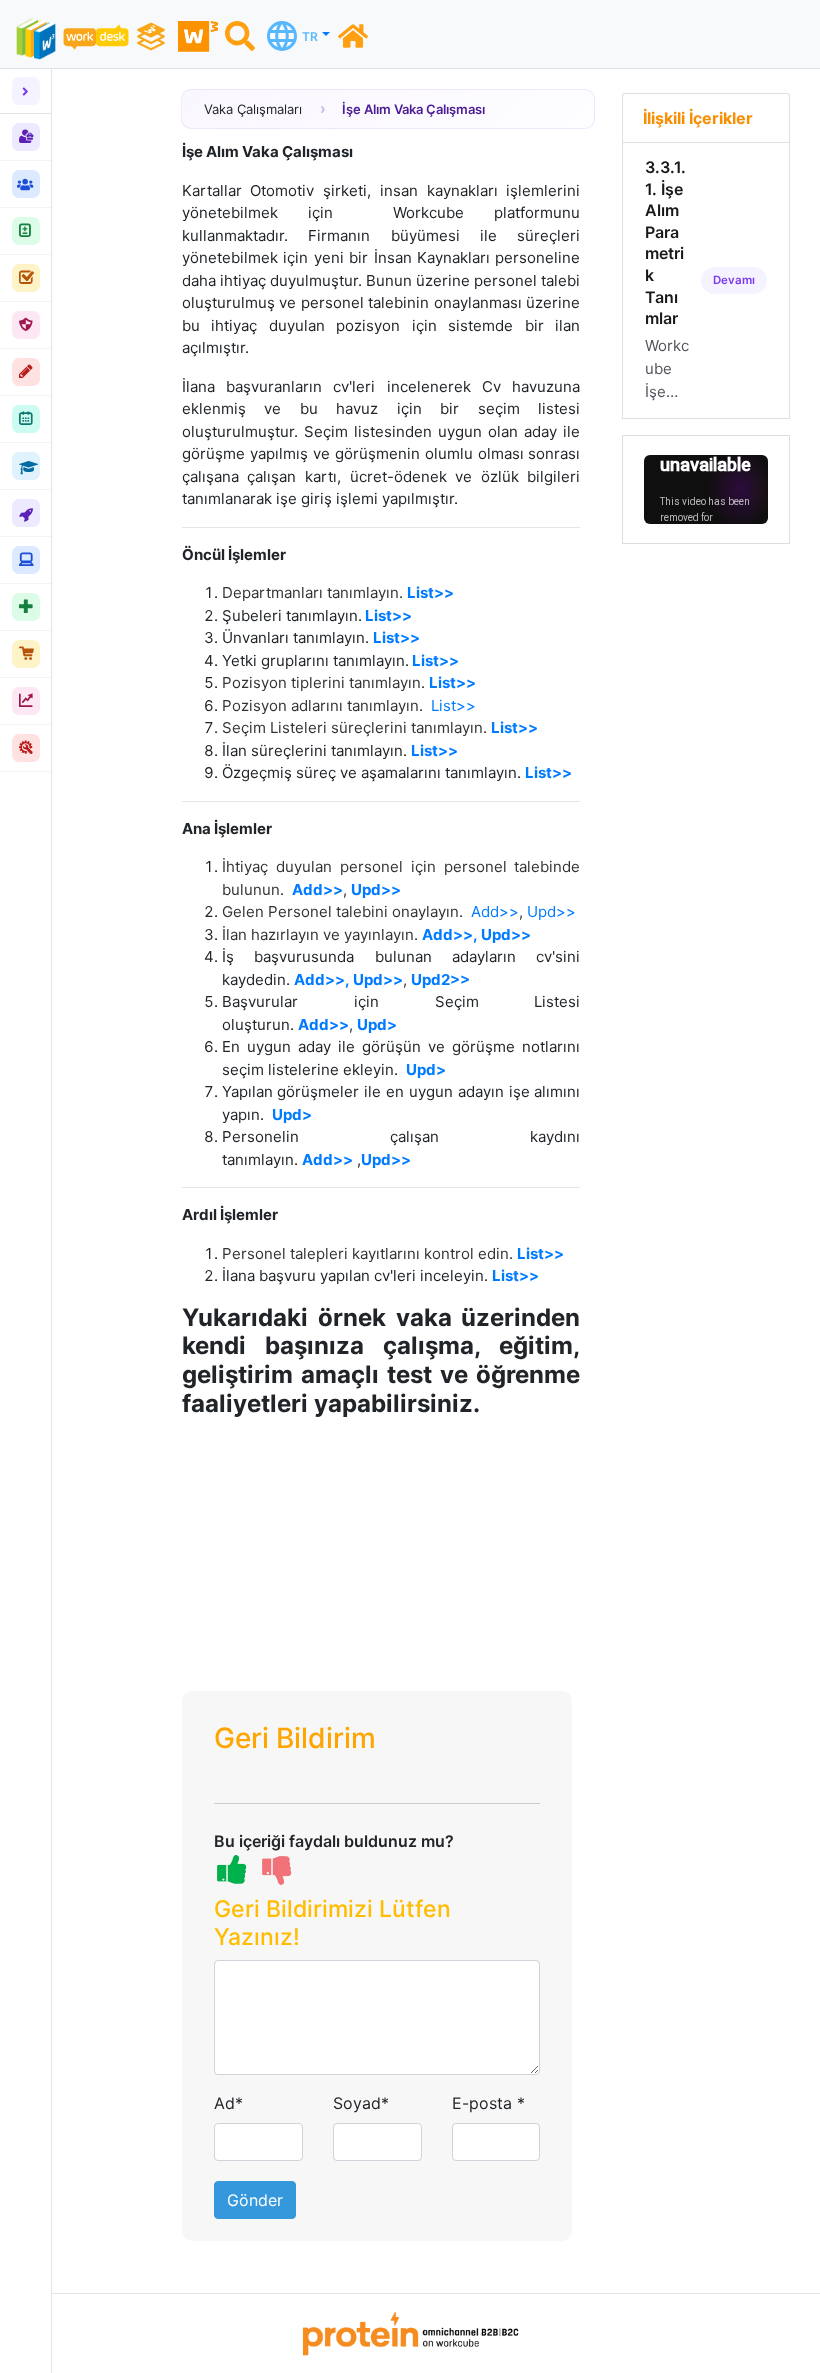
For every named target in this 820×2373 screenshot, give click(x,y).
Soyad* (361, 2103)
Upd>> (551, 911)
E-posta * (488, 2103)
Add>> (317, 889)
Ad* (228, 2103)
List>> (453, 705)
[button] (377, 1927)
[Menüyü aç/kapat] (26, 91)
